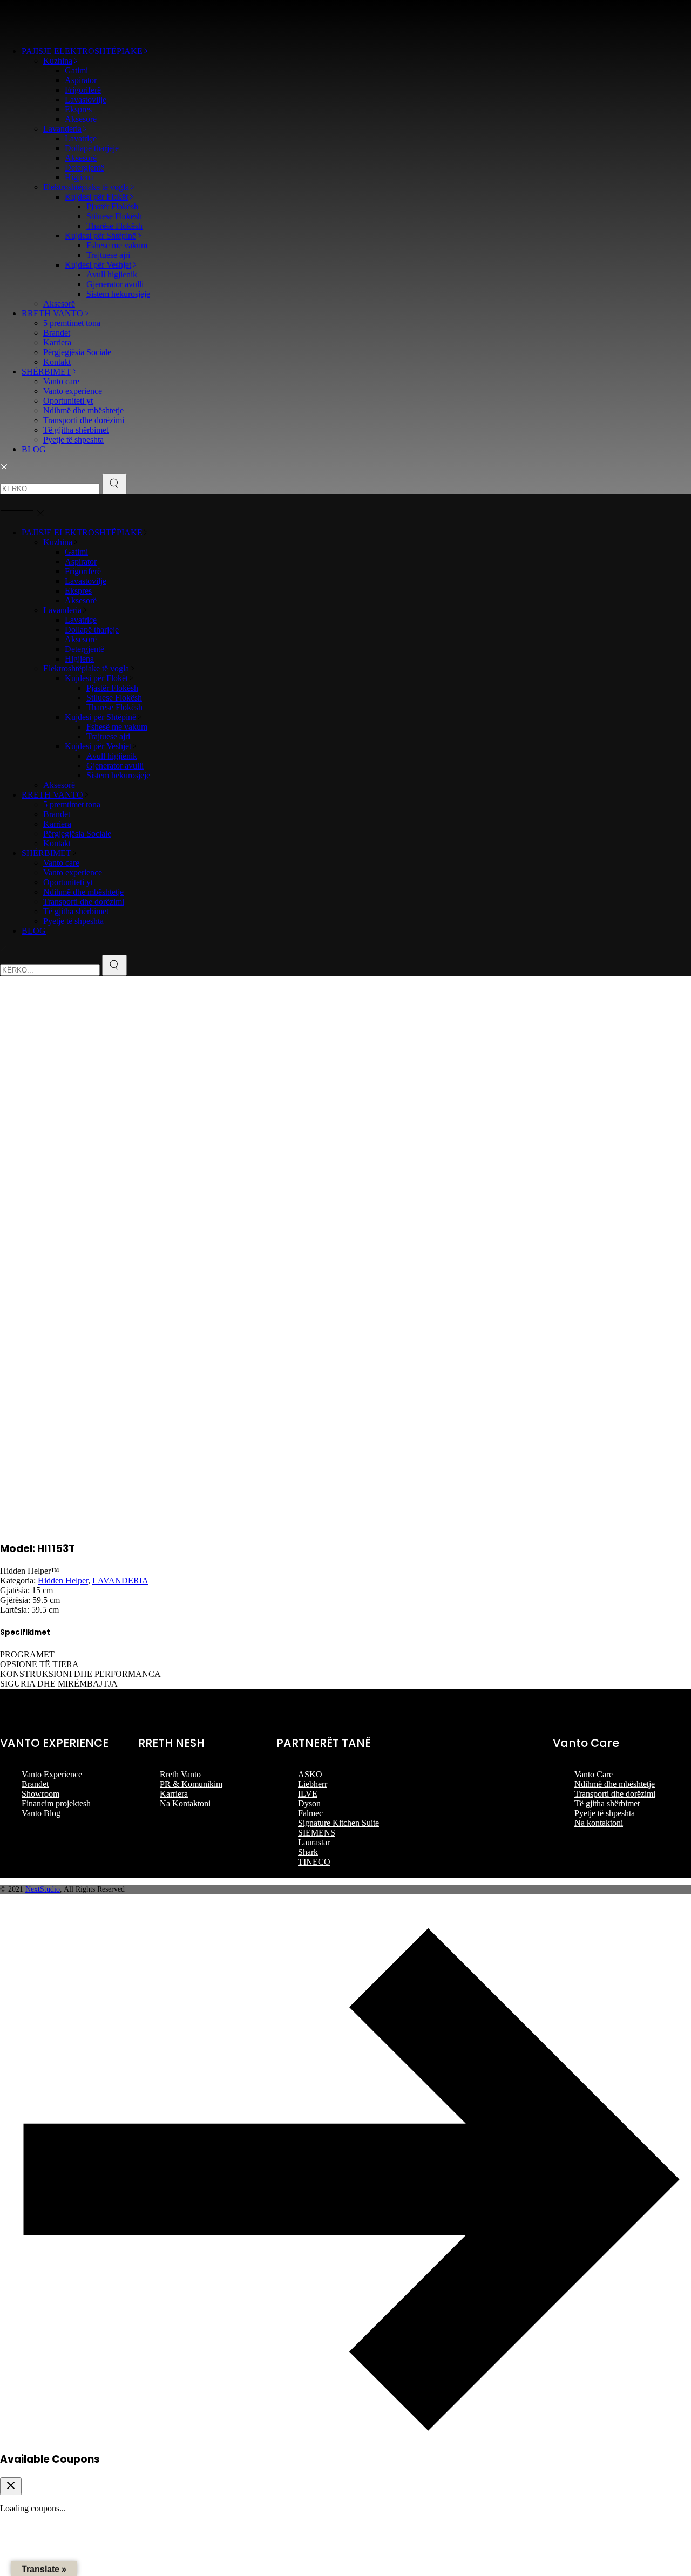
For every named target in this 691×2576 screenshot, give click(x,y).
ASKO (310, 1774)
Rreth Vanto (180, 1774)
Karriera (174, 1794)
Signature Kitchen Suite (338, 1823)
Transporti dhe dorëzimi (615, 1794)
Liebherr (313, 1784)
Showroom (40, 1794)
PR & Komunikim (191, 1784)
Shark (308, 1852)
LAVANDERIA (120, 1581)
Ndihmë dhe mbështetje (615, 1784)
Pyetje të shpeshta (605, 1813)
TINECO (314, 1862)
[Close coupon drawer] (11, 2486)
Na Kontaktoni (185, 1803)
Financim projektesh (56, 1803)
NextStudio (43, 1889)
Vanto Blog (41, 1813)
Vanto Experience (52, 1774)
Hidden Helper (63, 1581)
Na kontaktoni (599, 1823)
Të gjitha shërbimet (607, 1803)
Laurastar (314, 1842)
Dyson (309, 1803)
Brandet (35, 1784)
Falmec (310, 1813)
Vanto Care (594, 1774)
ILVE (308, 1794)
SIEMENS (317, 1833)
